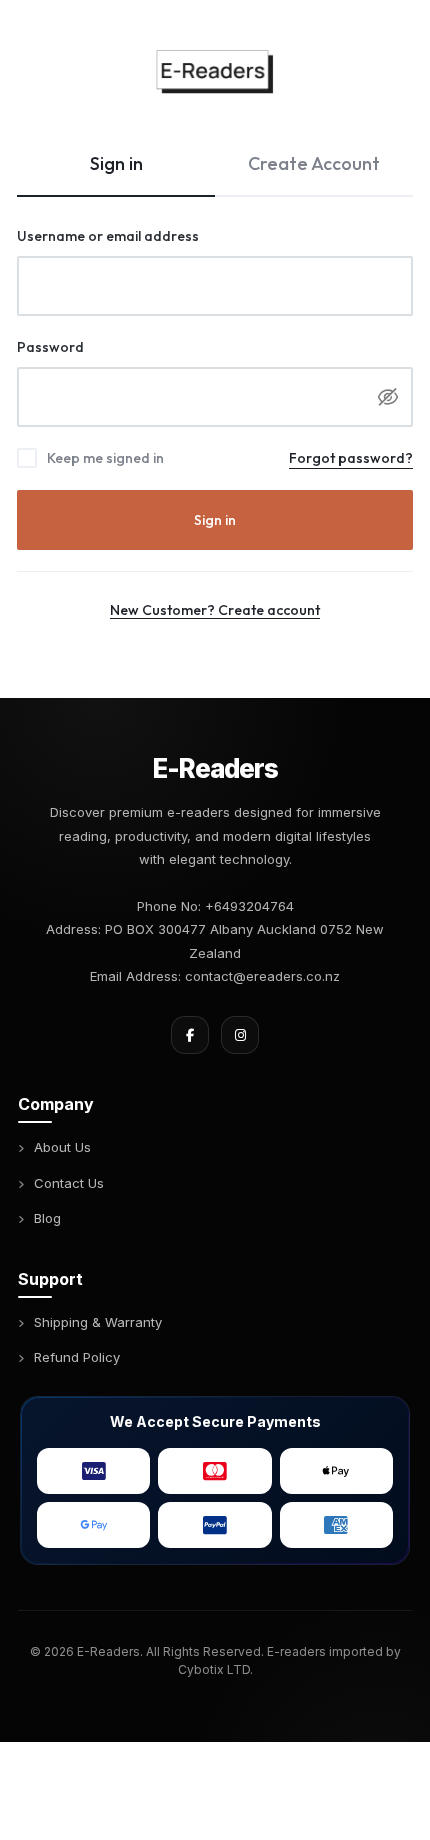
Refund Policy (77, 1357)
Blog (47, 1218)
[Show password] (388, 397)
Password (81, 346)
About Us (62, 1147)
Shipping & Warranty (98, 1322)
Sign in (215, 520)
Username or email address (139, 235)
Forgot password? (351, 458)
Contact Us (69, 1183)
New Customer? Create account (215, 610)
